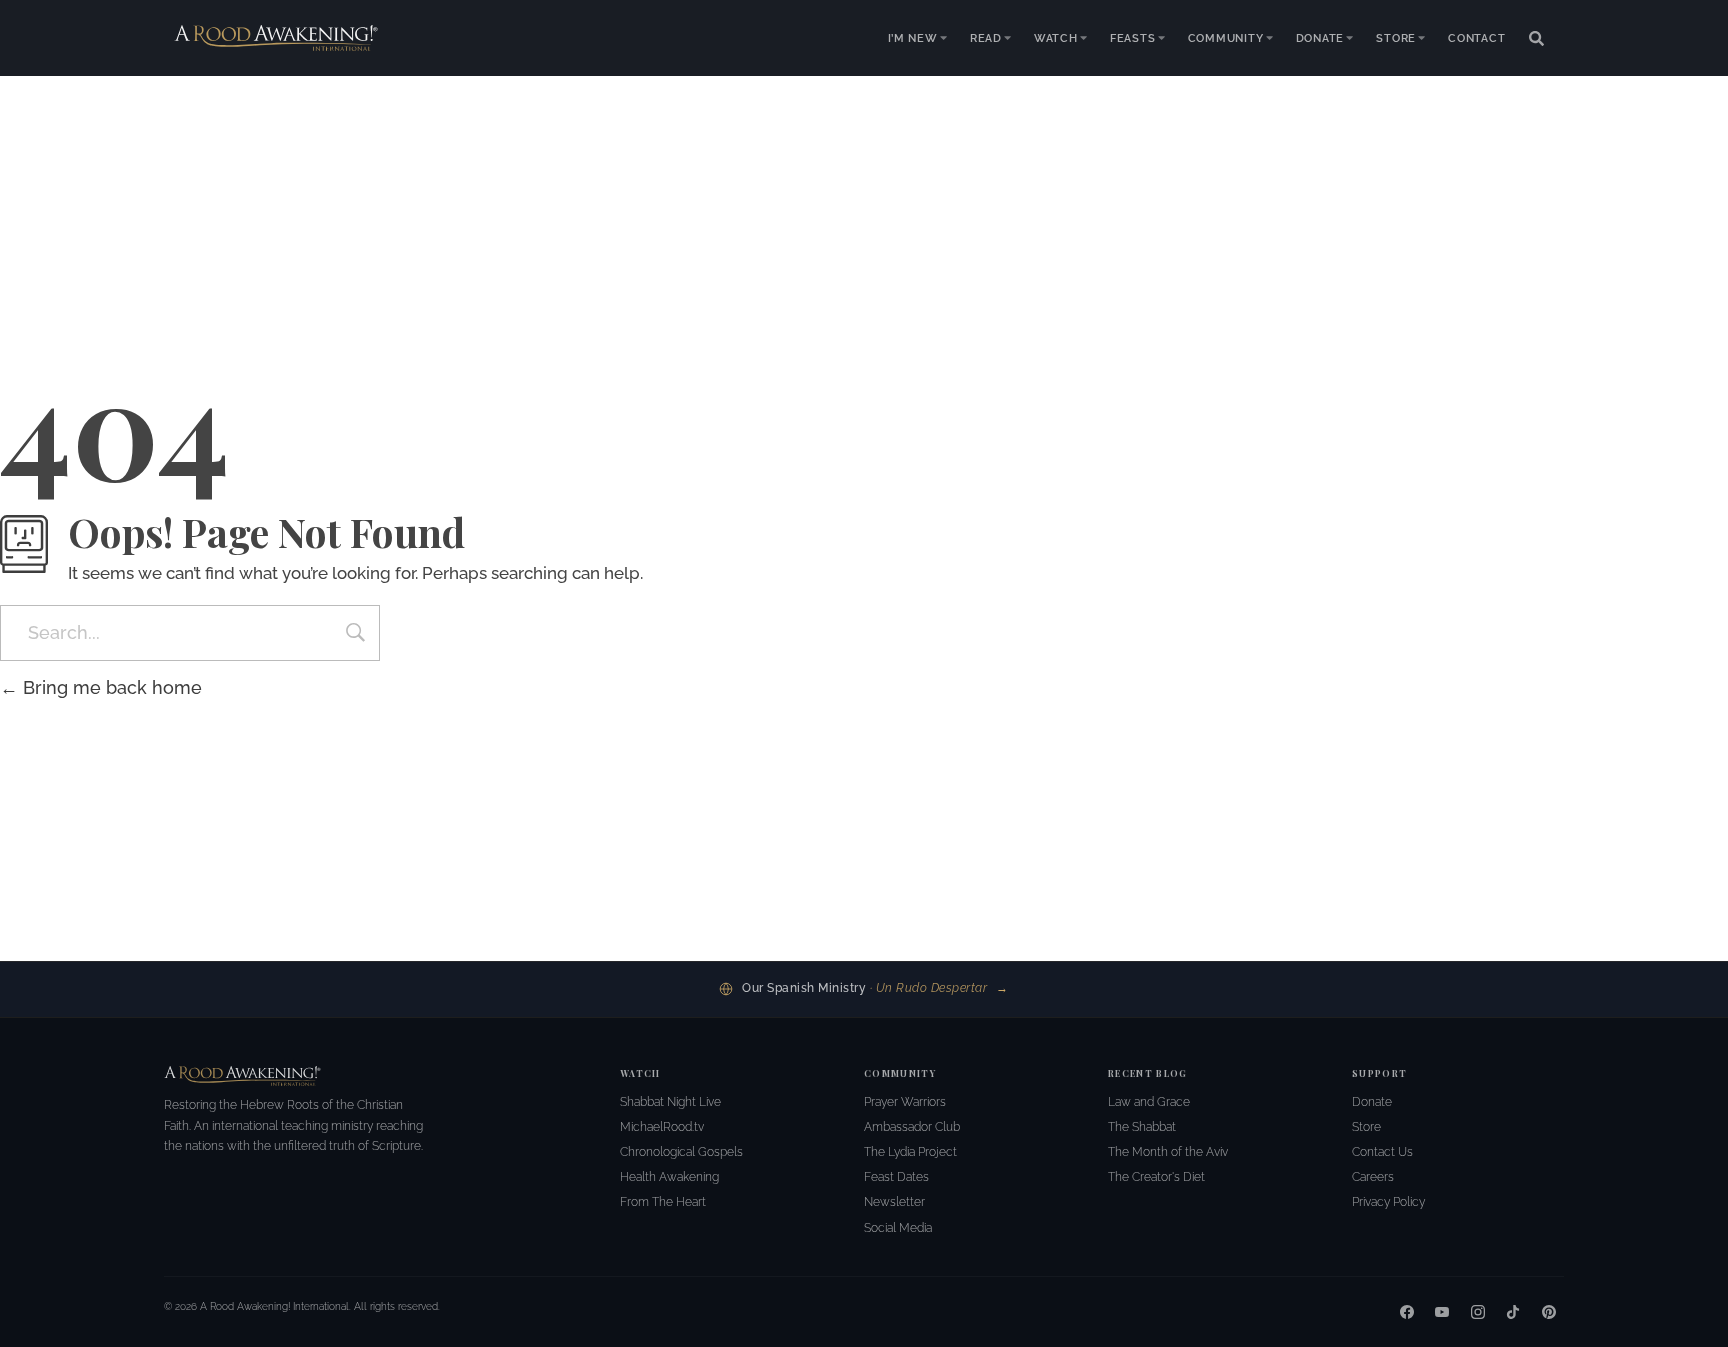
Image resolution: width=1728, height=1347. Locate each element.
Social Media (898, 1228)
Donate (1320, 38)
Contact (1477, 38)
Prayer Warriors (905, 1102)
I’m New (913, 38)
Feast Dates (896, 1177)
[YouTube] (1442, 1312)
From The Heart (663, 1202)
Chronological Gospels (681, 1152)
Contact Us (1382, 1152)
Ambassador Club (912, 1127)
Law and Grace (1149, 1102)
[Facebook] (1407, 1312)
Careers (1373, 1177)
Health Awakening (669, 1177)
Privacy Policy (1388, 1202)
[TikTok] (1513, 1312)
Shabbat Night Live (670, 1102)
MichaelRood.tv (662, 1127)
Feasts (1133, 38)
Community (1226, 38)
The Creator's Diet (1156, 1177)
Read (986, 38)
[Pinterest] (1549, 1312)
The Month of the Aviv (1168, 1152)
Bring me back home (110, 687)
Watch (1056, 38)
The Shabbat (1142, 1127)
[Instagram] (1478, 1312)
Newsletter (894, 1202)
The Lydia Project (910, 1152)
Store (1396, 38)
